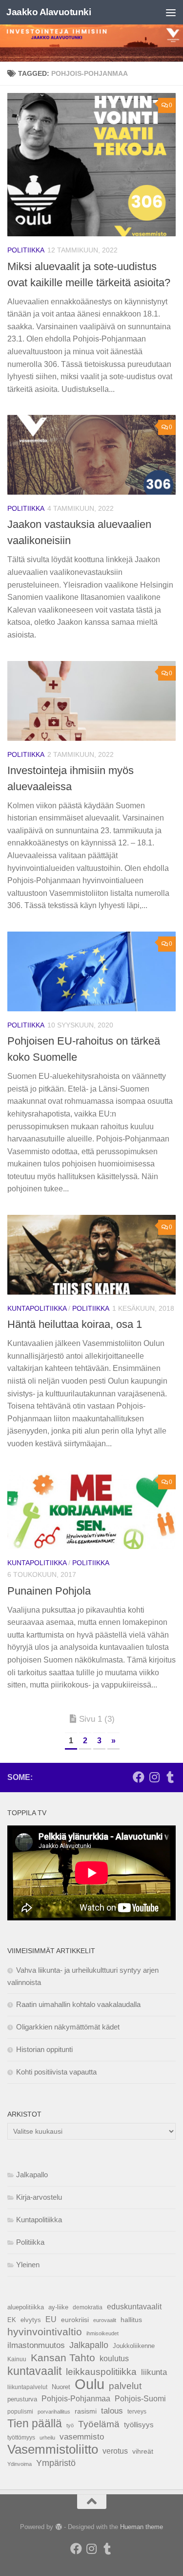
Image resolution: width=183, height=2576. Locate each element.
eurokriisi (75, 2320)
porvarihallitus (54, 2412)
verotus (115, 2451)
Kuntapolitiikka (37, 1308)
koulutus (114, 2358)
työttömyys (21, 2438)
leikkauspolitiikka (101, 2372)
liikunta (154, 2372)
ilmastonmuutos (36, 2345)
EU (51, 2319)
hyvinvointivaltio (45, 2332)
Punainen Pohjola (49, 1591)
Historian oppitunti (44, 2049)
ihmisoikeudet (102, 2333)
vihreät (143, 2451)
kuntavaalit (34, 2371)
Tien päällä (35, 2423)
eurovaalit (105, 2320)
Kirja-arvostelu (39, 2197)
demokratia (88, 2307)
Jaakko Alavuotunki (49, 12)
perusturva (22, 2399)
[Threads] (170, 1777)
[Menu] (171, 12)
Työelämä (99, 2424)
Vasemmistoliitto (53, 2449)
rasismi (86, 2411)
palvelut (125, 2386)
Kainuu (17, 2359)
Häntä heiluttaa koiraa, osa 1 (75, 1324)
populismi (20, 2412)
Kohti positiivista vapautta (56, 2072)
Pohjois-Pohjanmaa (76, 2399)
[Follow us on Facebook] (139, 1777)
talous (112, 2411)
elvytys (31, 2320)
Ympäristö (56, 2463)
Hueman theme (142, 2527)
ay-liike (58, 2307)
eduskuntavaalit (134, 2307)
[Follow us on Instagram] (154, 1777)
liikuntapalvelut (27, 2387)
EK (12, 2320)
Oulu (90, 2384)
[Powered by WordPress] (58, 2527)
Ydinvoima (20, 2464)
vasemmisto (82, 2437)
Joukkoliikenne (134, 2346)
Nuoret (61, 2387)
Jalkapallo (32, 2175)
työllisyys (139, 2425)
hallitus (131, 2320)
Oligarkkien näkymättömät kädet (68, 2027)
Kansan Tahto (63, 2358)
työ (70, 2425)
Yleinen (28, 2265)
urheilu (47, 2438)
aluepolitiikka (26, 2307)
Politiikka (26, 250)
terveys (137, 2412)
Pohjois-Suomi (140, 2399)
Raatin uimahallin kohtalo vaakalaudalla (78, 2004)
